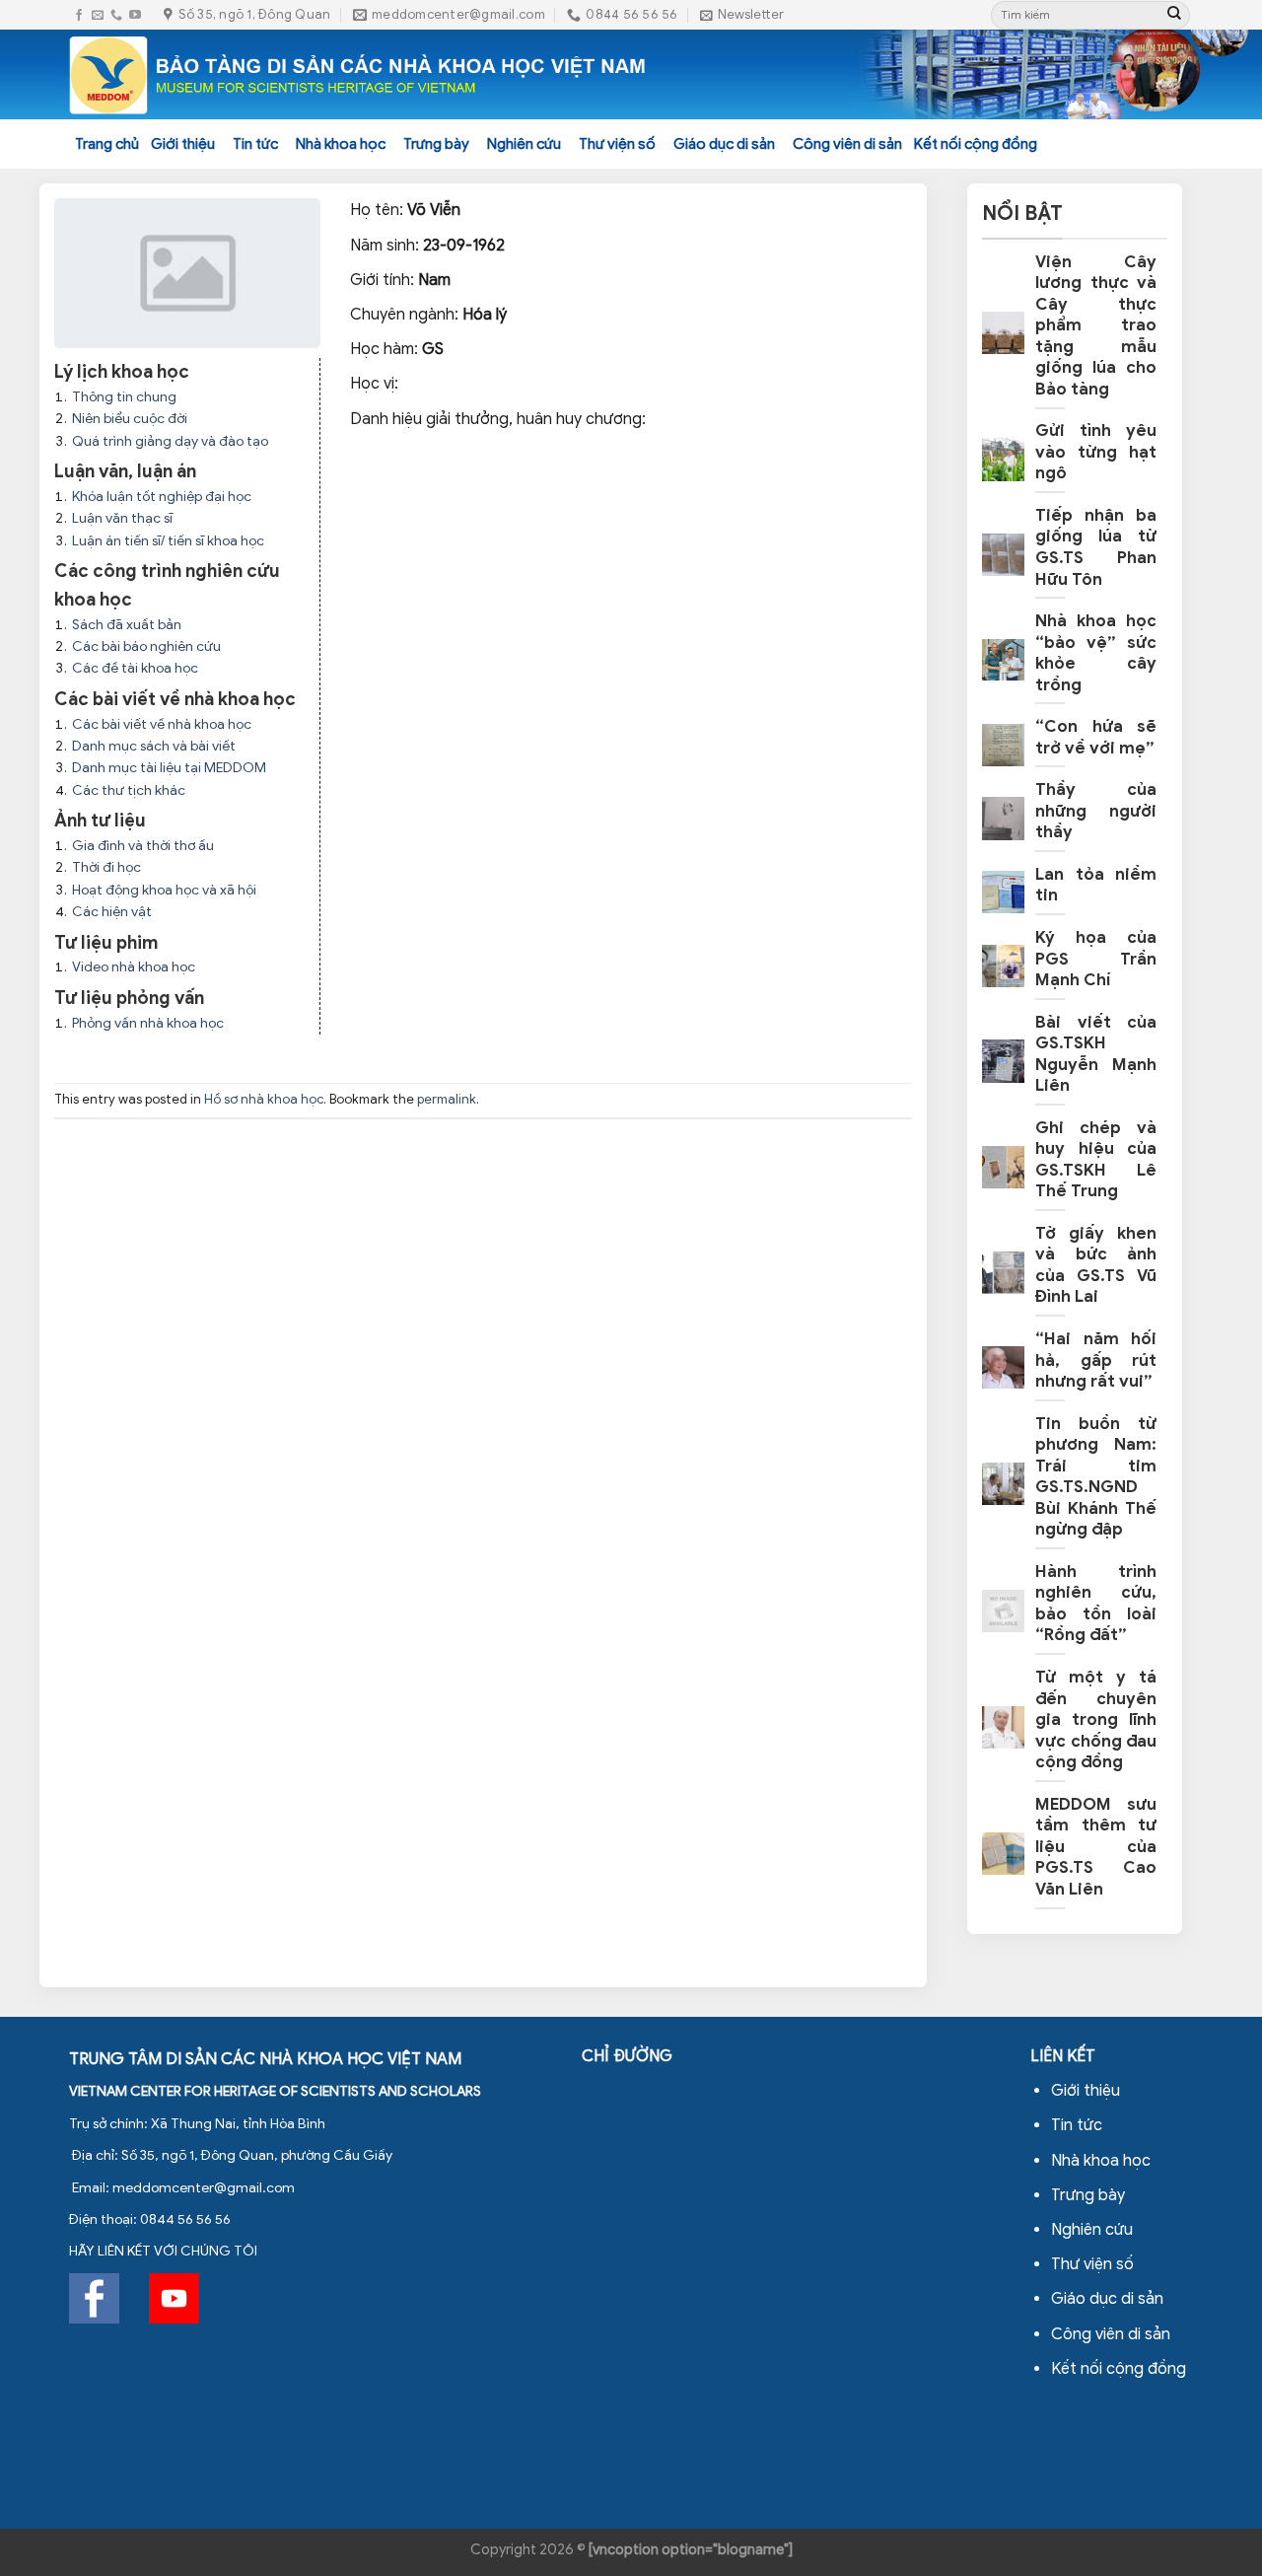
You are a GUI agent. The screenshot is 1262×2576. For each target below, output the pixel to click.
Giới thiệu (183, 144)
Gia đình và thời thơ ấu (143, 846)
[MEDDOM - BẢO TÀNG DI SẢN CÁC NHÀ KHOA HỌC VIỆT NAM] (358, 75)
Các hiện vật (112, 912)
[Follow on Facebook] (79, 15)
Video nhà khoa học (134, 967)
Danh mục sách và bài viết (154, 746)
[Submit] (1174, 15)
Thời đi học (106, 867)
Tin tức (255, 144)
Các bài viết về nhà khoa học (162, 724)
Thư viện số (617, 144)
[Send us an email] (98, 15)
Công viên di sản (847, 144)
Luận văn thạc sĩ (122, 518)
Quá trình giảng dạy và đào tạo (170, 441)
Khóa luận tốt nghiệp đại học (162, 497)
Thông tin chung (124, 397)
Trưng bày (436, 144)
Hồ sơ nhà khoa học (264, 1100)
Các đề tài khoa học (135, 668)
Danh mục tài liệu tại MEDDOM (169, 768)
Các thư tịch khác (129, 790)
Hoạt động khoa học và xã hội (164, 890)
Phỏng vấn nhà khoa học (148, 1023)
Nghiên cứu (524, 144)
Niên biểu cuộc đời (130, 419)
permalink (447, 1100)
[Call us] (116, 15)
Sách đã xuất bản (127, 625)
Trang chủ (107, 144)
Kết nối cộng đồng (976, 144)
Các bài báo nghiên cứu (146, 646)
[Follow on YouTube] (135, 15)
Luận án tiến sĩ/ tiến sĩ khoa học (168, 541)
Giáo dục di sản (724, 144)
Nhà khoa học (341, 144)
